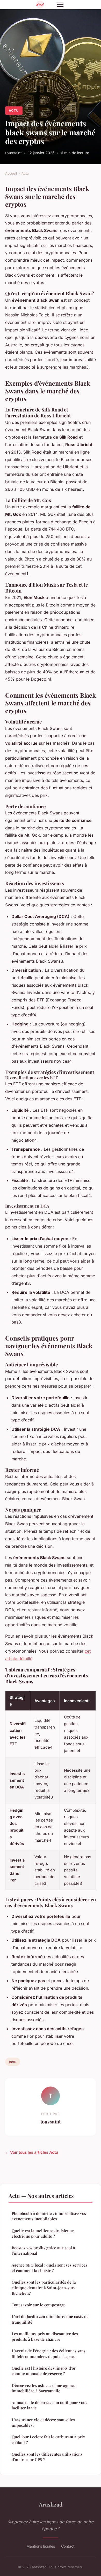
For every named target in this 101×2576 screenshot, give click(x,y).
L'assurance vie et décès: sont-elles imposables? (43, 2422)
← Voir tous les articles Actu (32, 2152)
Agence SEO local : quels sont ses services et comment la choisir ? (49, 2268)
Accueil (11, 173)
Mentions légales (41, 2546)
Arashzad (51, 2504)
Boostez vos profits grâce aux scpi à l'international (43, 2250)
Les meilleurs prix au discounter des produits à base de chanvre (45, 2336)
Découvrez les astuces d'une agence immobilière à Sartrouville (44, 2388)
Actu (14, 110)
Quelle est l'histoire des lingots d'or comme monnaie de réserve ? (44, 2371)
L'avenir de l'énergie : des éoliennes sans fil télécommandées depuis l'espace (49, 2353)
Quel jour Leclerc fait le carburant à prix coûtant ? (48, 2439)
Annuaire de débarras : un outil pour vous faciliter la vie (49, 2405)
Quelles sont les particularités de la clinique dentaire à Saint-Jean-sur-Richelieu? (44, 2288)
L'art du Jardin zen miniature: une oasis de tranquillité (50, 2319)
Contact (68, 2546)
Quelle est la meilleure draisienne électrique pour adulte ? (43, 2233)
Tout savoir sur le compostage (39, 2305)
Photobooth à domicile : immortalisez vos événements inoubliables (49, 2216)
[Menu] (60, 5)
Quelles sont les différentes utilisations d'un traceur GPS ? (47, 2457)
